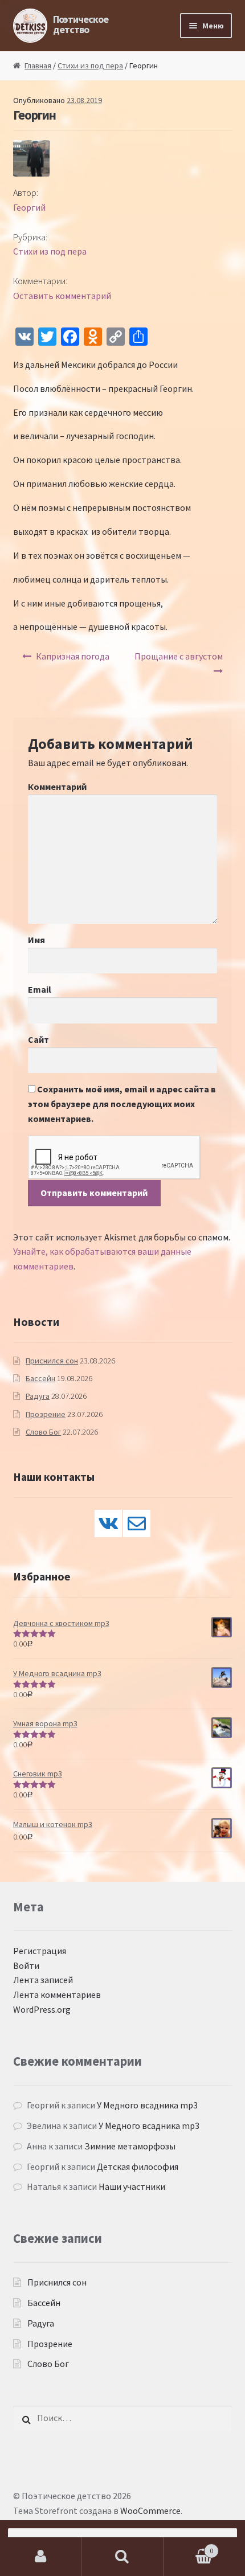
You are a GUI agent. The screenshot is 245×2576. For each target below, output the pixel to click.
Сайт (38, 1039)
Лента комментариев (57, 1995)
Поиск (122, 2557)
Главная (38, 65)
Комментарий (57, 787)
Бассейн (40, 1378)
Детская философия (138, 2167)
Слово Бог (43, 1432)
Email (40, 989)
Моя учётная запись (41, 2557)
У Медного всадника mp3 (147, 2105)
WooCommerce (150, 2511)
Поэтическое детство (81, 24)
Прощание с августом (179, 656)
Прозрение (46, 1414)
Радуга (38, 1396)
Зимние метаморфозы (130, 2146)
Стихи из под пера (90, 65)
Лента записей (43, 1980)
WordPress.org (42, 2009)
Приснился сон (52, 1361)
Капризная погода (73, 656)
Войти (26, 1965)
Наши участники (132, 2186)
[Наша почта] (137, 1524)
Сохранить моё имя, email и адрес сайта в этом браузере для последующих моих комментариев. (122, 1104)
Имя (36, 940)
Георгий (29, 207)
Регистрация (40, 1951)
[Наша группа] (108, 1524)
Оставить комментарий (62, 296)
